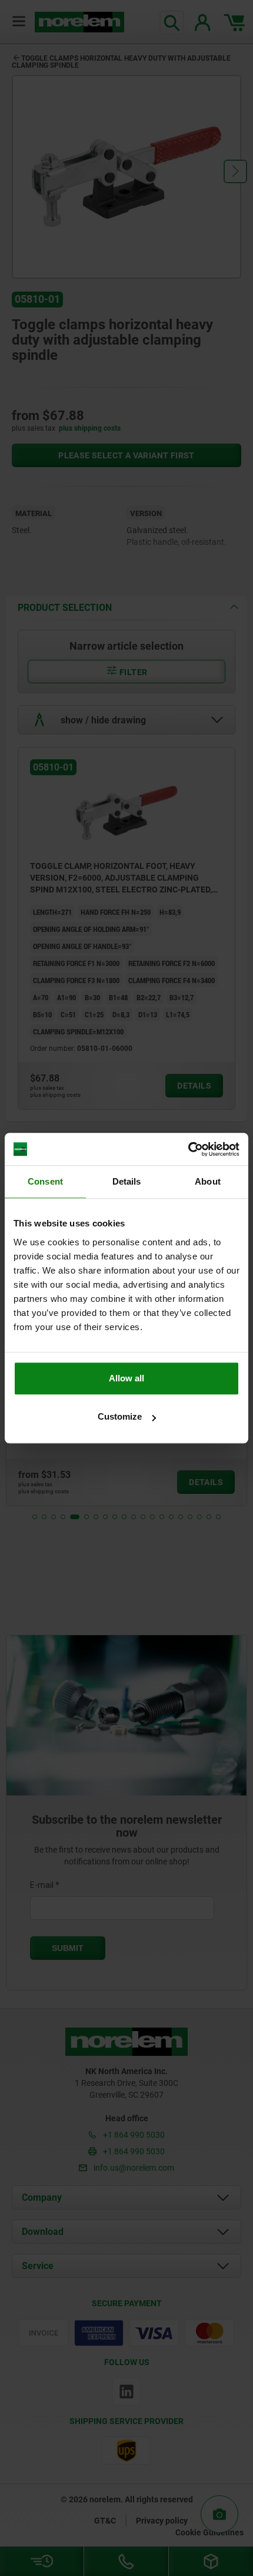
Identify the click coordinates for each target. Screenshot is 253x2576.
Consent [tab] (45, 1181)
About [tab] (208, 1181)
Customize (120, 1416)
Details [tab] (127, 1181)
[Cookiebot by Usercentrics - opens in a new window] (188, 1149)
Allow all (126, 1378)
